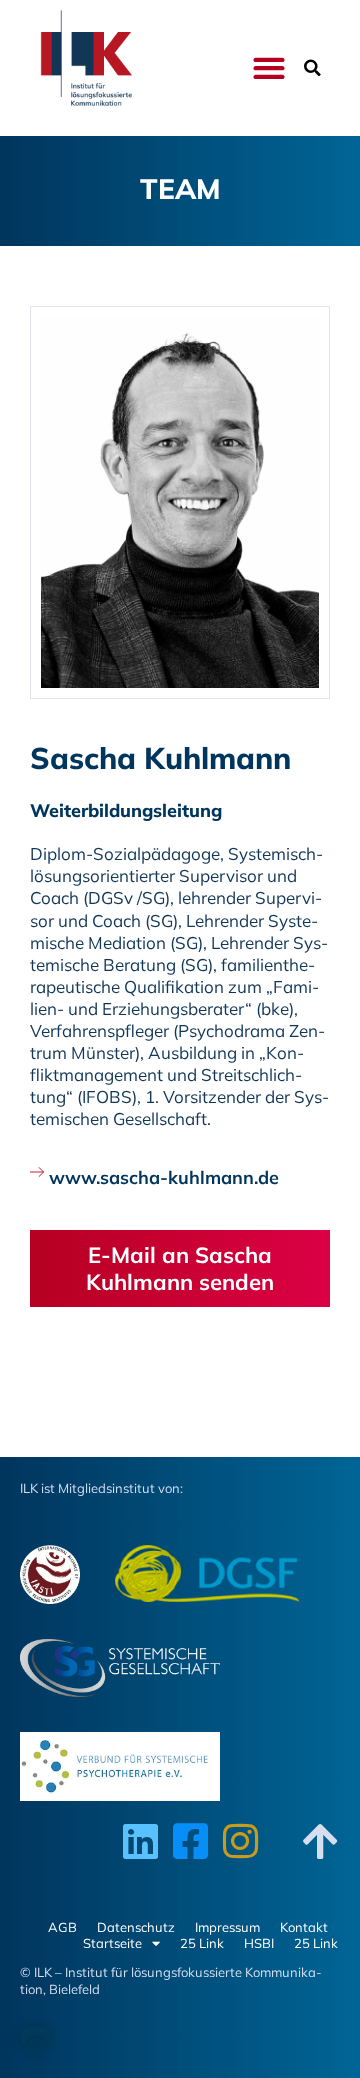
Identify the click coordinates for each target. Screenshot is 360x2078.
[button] (268, 68)
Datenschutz (136, 1927)
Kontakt (304, 1927)
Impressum (227, 1927)
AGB (62, 1927)
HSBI (259, 1943)
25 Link (202, 1943)
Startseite (112, 1943)
